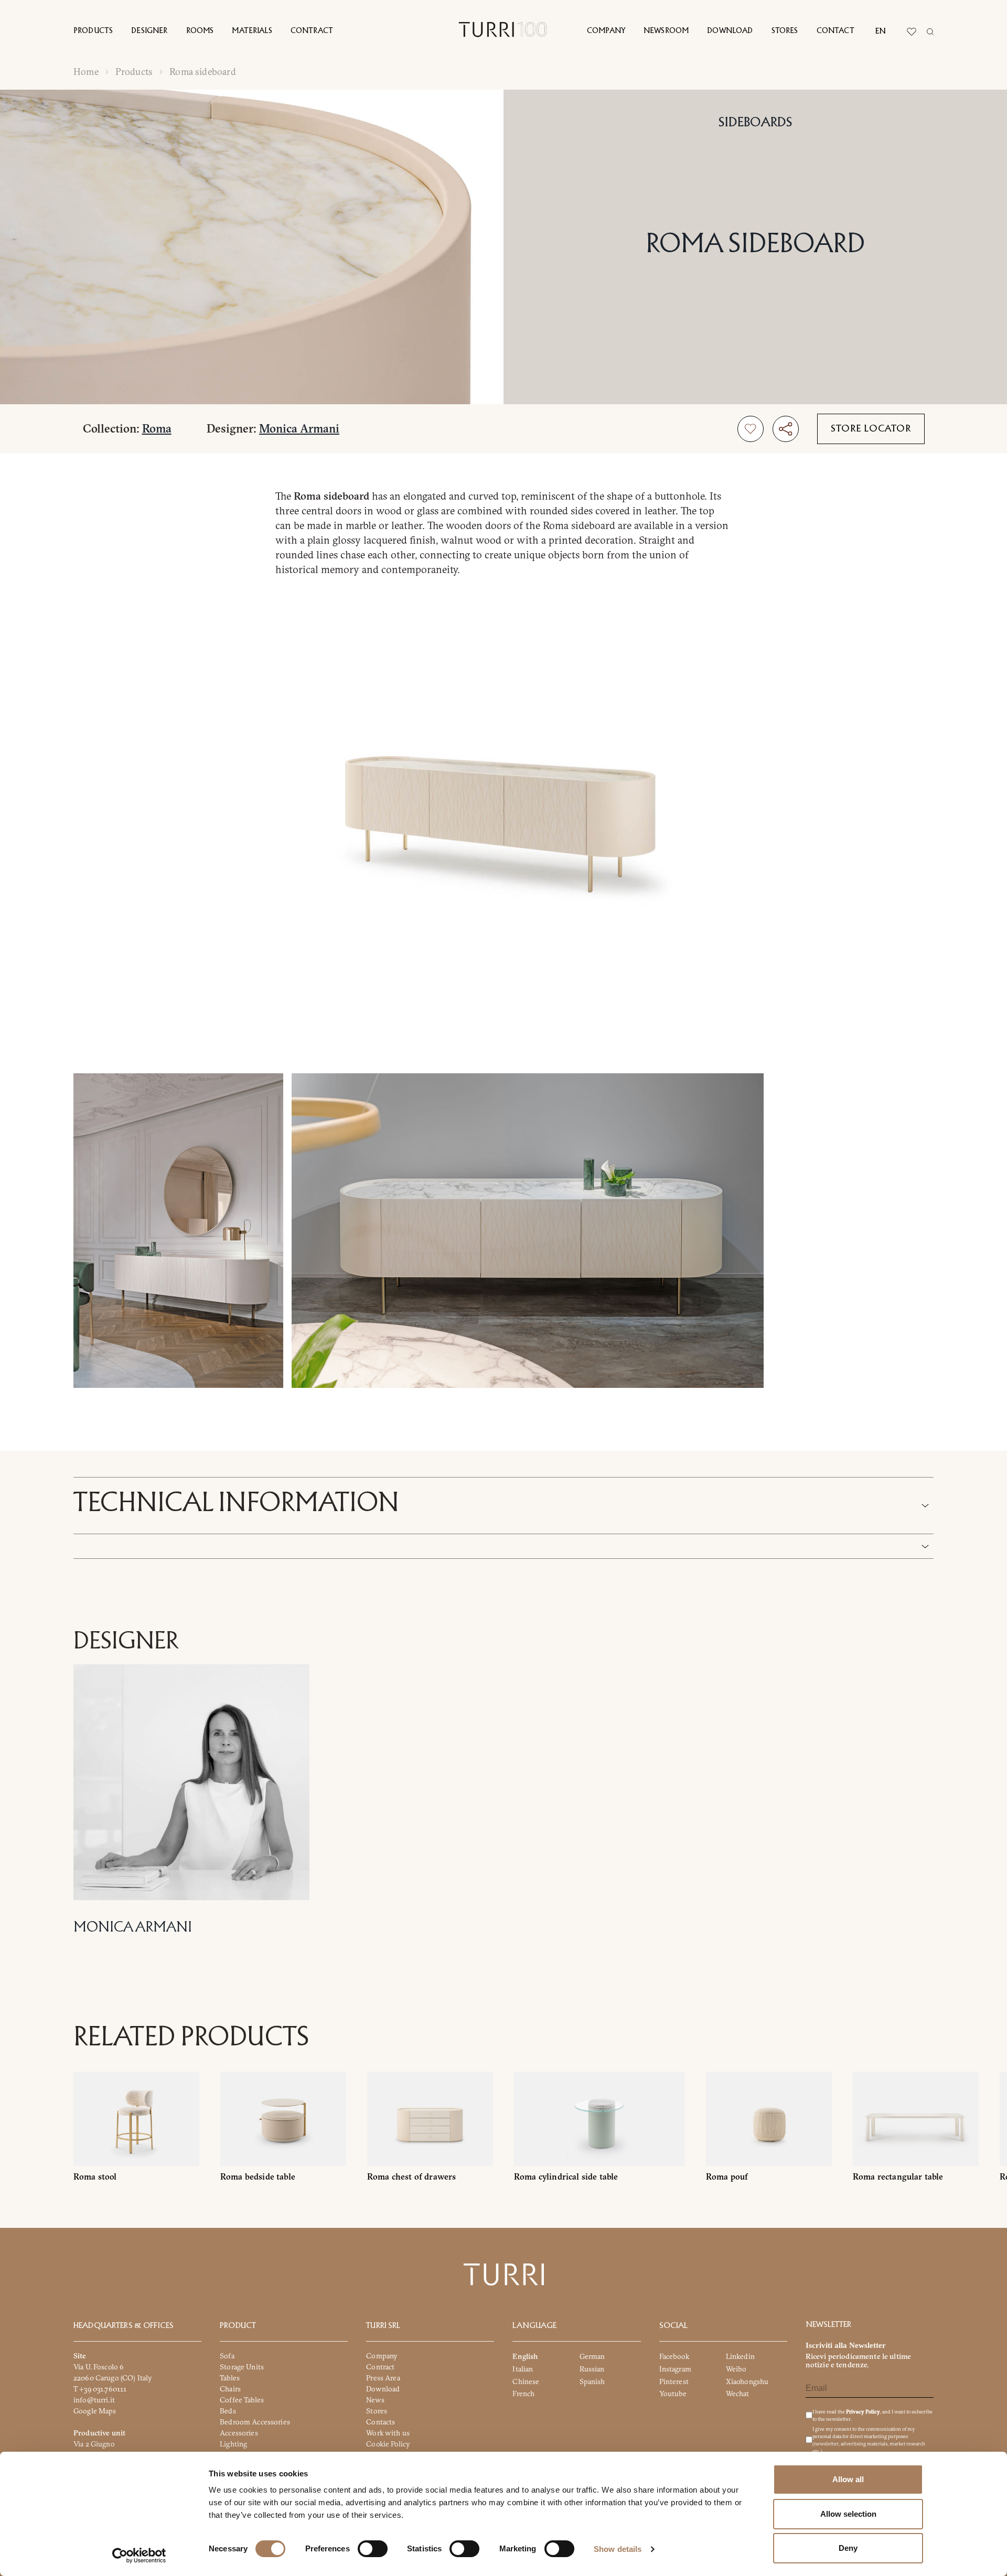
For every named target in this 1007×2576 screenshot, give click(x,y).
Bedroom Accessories (255, 2422)
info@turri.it (94, 2400)
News (375, 2400)
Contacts (381, 2422)
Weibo (736, 2369)
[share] (786, 429)
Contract (312, 31)
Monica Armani (299, 428)
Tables (230, 2378)
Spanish (592, 2381)
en (881, 31)
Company (606, 31)
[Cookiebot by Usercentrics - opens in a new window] (139, 2556)
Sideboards (756, 123)
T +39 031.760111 (100, 2389)
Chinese (526, 2381)
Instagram (675, 2369)
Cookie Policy (388, 2444)
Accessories (239, 2433)
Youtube (673, 2394)
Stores (785, 31)
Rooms (200, 31)
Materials (252, 31)
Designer (149, 31)
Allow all (848, 2479)
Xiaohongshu (747, 2381)
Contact (835, 31)
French (523, 2394)
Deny (848, 2548)
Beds (228, 2411)
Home (86, 72)
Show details (618, 2549)
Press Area (383, 2378)
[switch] (373, 2549)
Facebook (674, 2356)
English (525, 2356)
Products (93, 31)
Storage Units (242, 2367)
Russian (592, 2369)
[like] (751, 429)
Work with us (388, 2433)
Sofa (227, 2356)
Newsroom (666, 31)
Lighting (233, 2444)
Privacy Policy (863, 2412)
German (592, 2356)
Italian (523, 2369)
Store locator (871, 429)
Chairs (230, 2389)
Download (730, 31)
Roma (157, 428)
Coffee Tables (242, 2400)
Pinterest (674, 2381)
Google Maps (95, 2411)
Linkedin (740, 2356)
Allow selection (848, 2514)
